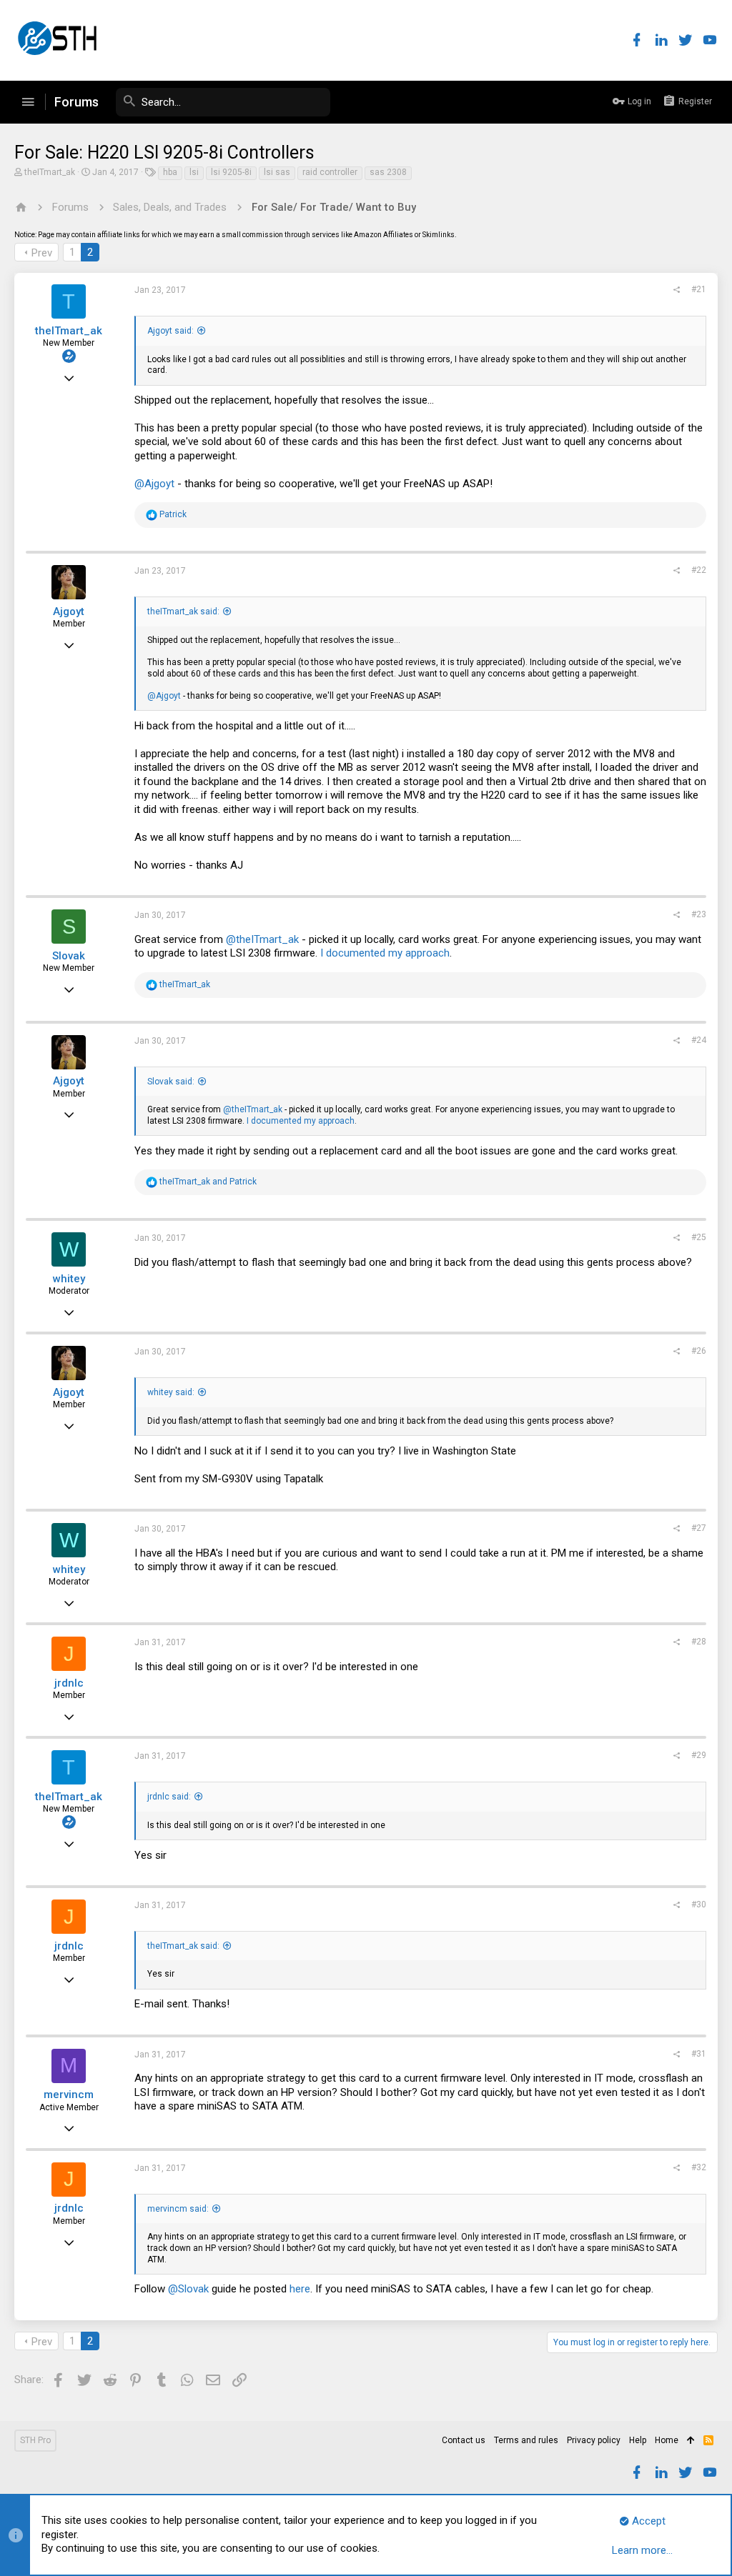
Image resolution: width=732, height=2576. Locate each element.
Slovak (69, 956)
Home (667, 2440)
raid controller (330, 172)
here (300, 2289)
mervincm (69, 2095)
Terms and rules (526, 2440)
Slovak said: (171, 1082)
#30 (699, 1904)
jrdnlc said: (169, 1797)
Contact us (464, 2440)
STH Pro (35, 2440)
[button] (28, 102)
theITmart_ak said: (183, 611)
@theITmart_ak (262, 939)
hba (170, 172)
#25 (699, 1237)
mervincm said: (178, 2209)
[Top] (691, 2441)
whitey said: (171, 1392)
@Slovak (188, 2289)
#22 (699, 570)
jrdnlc (69, 1683)
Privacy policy (594, 2440)
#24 (699, 1040)
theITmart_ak (50, 172)
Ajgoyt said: (170, 331)
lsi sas (277, 172)
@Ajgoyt (154, 484)
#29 (699, 1755)
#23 (699, 914)
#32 (699, 2167)
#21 (699, 289)
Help (638, 2440)
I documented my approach (385, 953)
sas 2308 (388, 172)
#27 (699, 1528)
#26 (699, 1351)
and (208, 1182)
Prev (42, 253)
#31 (699, 2054)
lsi (194, 172)
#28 (699, 1642)
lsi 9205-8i (231, 172)
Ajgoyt (69, 611)
